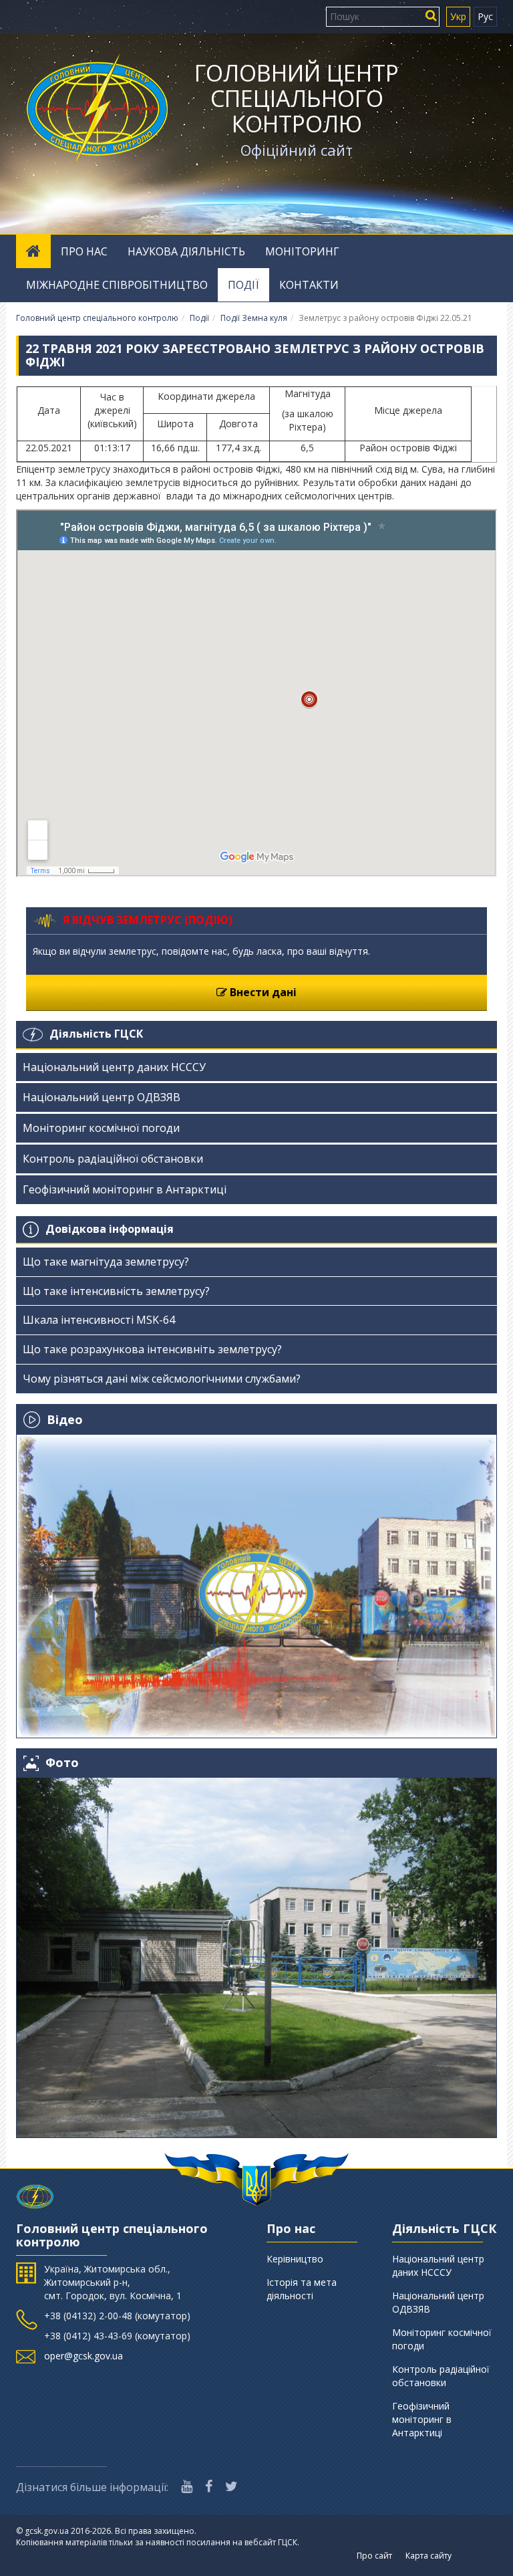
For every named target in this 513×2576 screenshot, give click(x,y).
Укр (458, 16)
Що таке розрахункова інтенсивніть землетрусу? (152, 1349)
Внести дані (262, 992)
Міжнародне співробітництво (117, 285)
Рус (485, 16)
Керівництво (295, 2259)
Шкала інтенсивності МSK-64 (99, 1320)
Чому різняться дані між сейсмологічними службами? (162, 1379)
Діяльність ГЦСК (96, 1034)
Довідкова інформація (110, 1229)
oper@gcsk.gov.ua (83, 2356)
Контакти (309, 285)
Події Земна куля (254, 318)
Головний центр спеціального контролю (297, 98)
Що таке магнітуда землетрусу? (106, 1262)
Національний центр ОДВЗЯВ (102, 1097)
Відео (65, 1419)
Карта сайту (429, 2556)
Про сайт (374, 2556)
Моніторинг (302, 251)
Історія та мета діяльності (302, 2289)
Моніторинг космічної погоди (101, 1128)
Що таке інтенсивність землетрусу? (116, 1291)
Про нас (84, 251)
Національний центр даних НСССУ (114, 1067)
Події (243, 285)
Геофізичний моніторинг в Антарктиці (125, 1189)
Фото (62, 1763)
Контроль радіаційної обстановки (113, 1159)
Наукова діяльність (186, 251)
